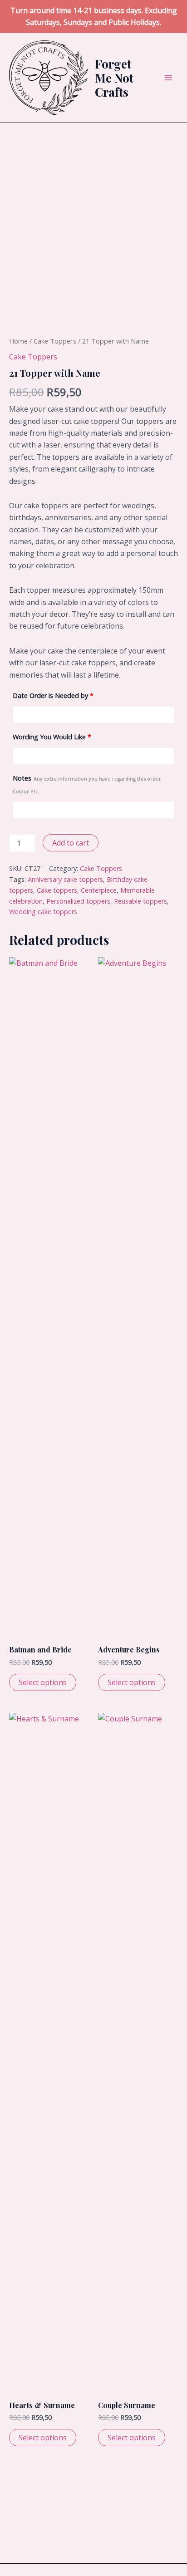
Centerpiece (99, 890)
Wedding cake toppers (43, 912)
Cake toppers (57, 890)
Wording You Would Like (52, 737)
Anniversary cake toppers (65, 879)
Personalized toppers (78, 901)
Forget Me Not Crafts (114, 78)
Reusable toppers (140, 901)
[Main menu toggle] (168, 78)
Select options (43, 1682)
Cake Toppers (55, 341)
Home (18, 341)
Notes (88, 784)
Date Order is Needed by (53, 696)
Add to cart (71, 843)
